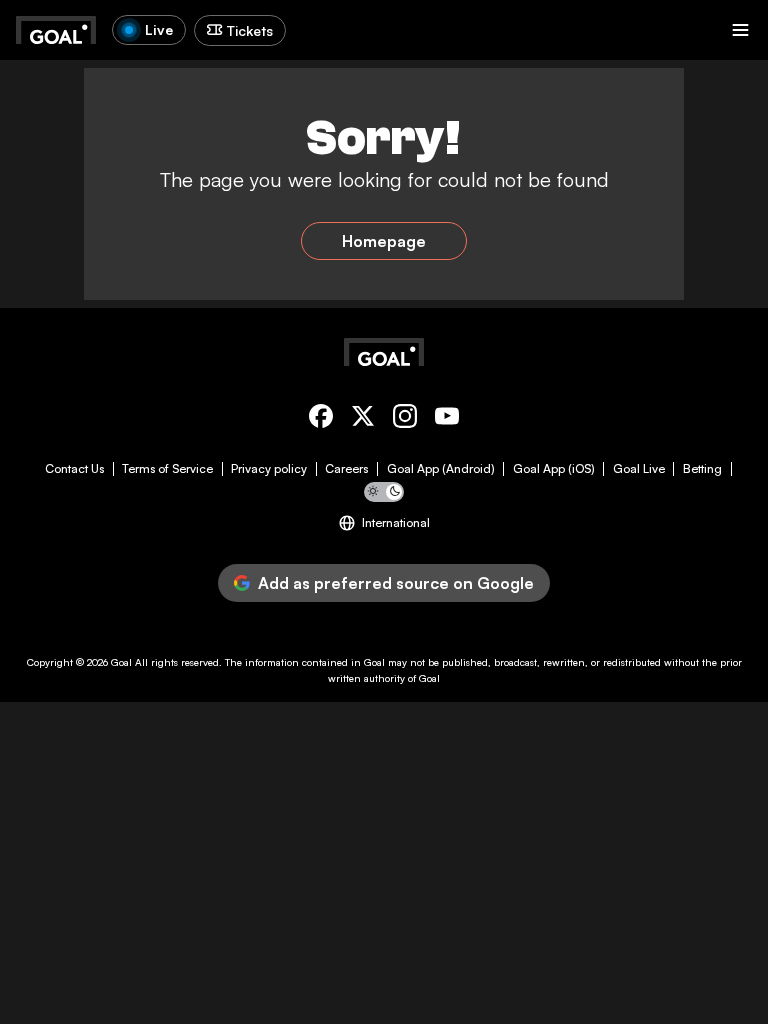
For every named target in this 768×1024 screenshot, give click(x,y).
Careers (346, 469)
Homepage (384, 241)
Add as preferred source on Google (396, 583)
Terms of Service (167, 469)
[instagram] (405, 419)
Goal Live (639, 469)
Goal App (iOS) (554, 469)
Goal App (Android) (441, 469)
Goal (121, 662)
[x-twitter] (363, 419)
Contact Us (74, 469)
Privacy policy (269, 469)
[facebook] (321, 419)
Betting (702, 469)
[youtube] (447, 419)
